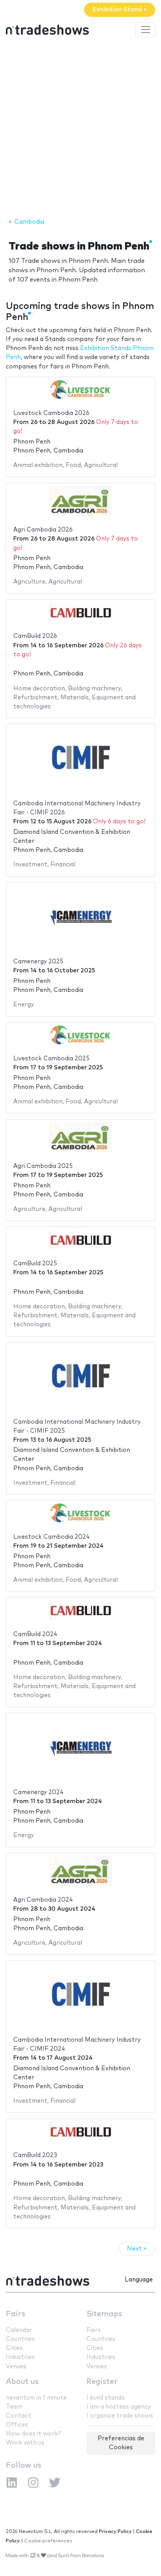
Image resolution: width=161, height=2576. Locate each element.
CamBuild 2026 (35, 636)
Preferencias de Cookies (121, 2443)
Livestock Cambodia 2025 (51, 1059)
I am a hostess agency (119, 2407)
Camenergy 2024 (38, 1792)
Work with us (25, 2443)
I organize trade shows (120, 2416)
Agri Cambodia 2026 (43, 530)
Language (139, 2280)
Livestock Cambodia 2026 (51, 413)
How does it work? (33, 2434)
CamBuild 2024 (35, 1634)
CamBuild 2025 (35, 1264)
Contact (18, 2416)
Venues (16, 2367)
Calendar (19, 2330)
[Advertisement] (80, 129)
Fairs (16, 2314)
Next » (137, 2249)
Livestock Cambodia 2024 (52, 1537)
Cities (14, 2348)
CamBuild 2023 (35, 2155)
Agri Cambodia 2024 (43, 1900)
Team (14, 2407)
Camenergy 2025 (38, 962)
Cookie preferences (48, 2541)
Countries (20, 2339)
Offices (17, 2425)
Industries (20, 2357)
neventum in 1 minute (36, 2398)
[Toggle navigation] (145, 30)
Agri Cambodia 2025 (43, 1166)
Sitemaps (104, 2314)
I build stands (106, 2398)
